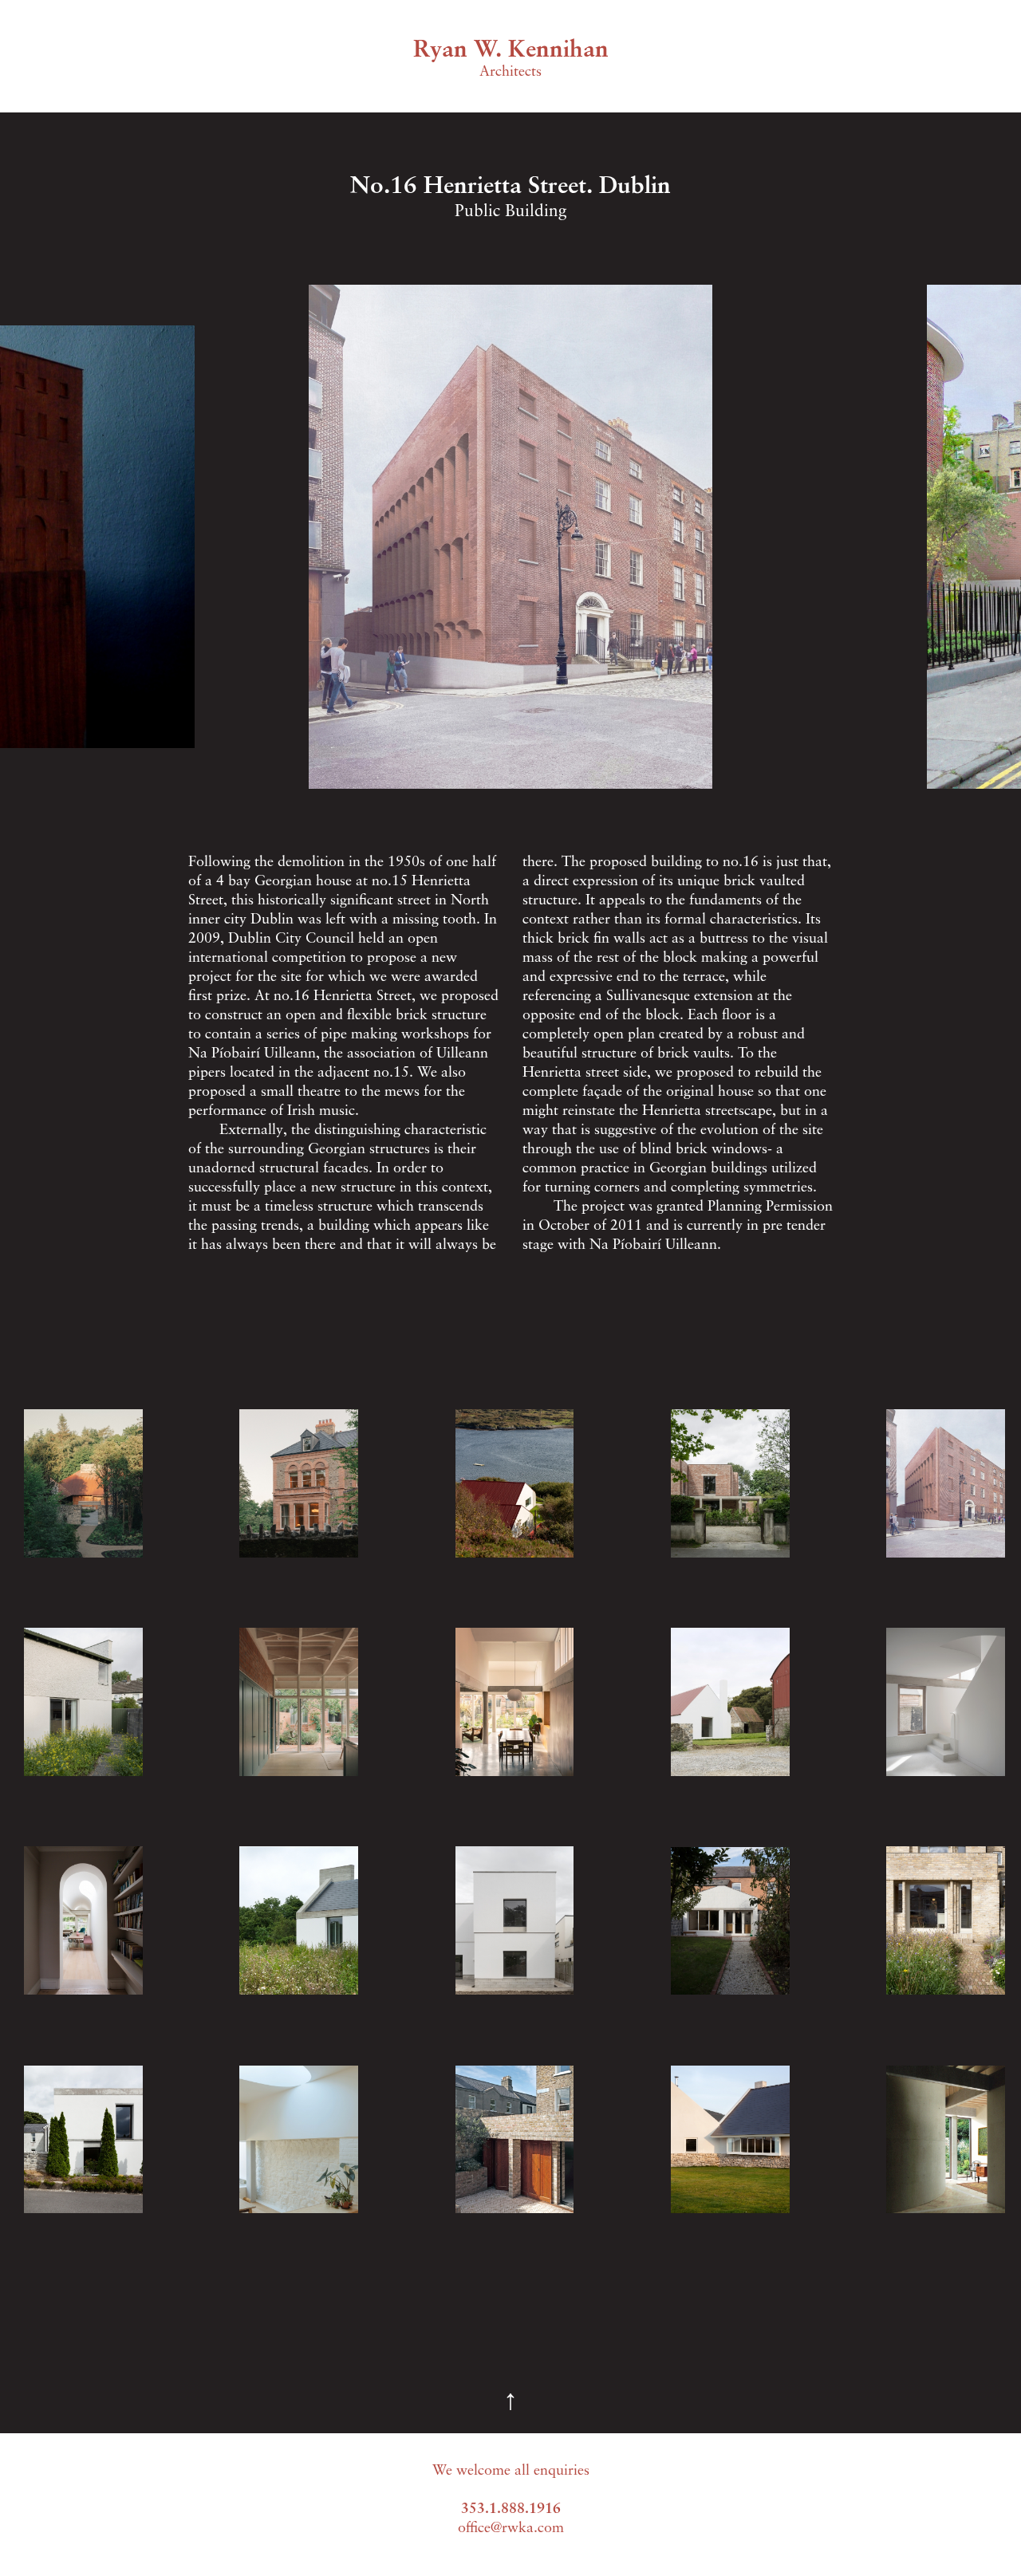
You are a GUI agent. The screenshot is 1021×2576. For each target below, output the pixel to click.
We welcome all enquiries (511, 2472)
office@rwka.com (511, 2529)
